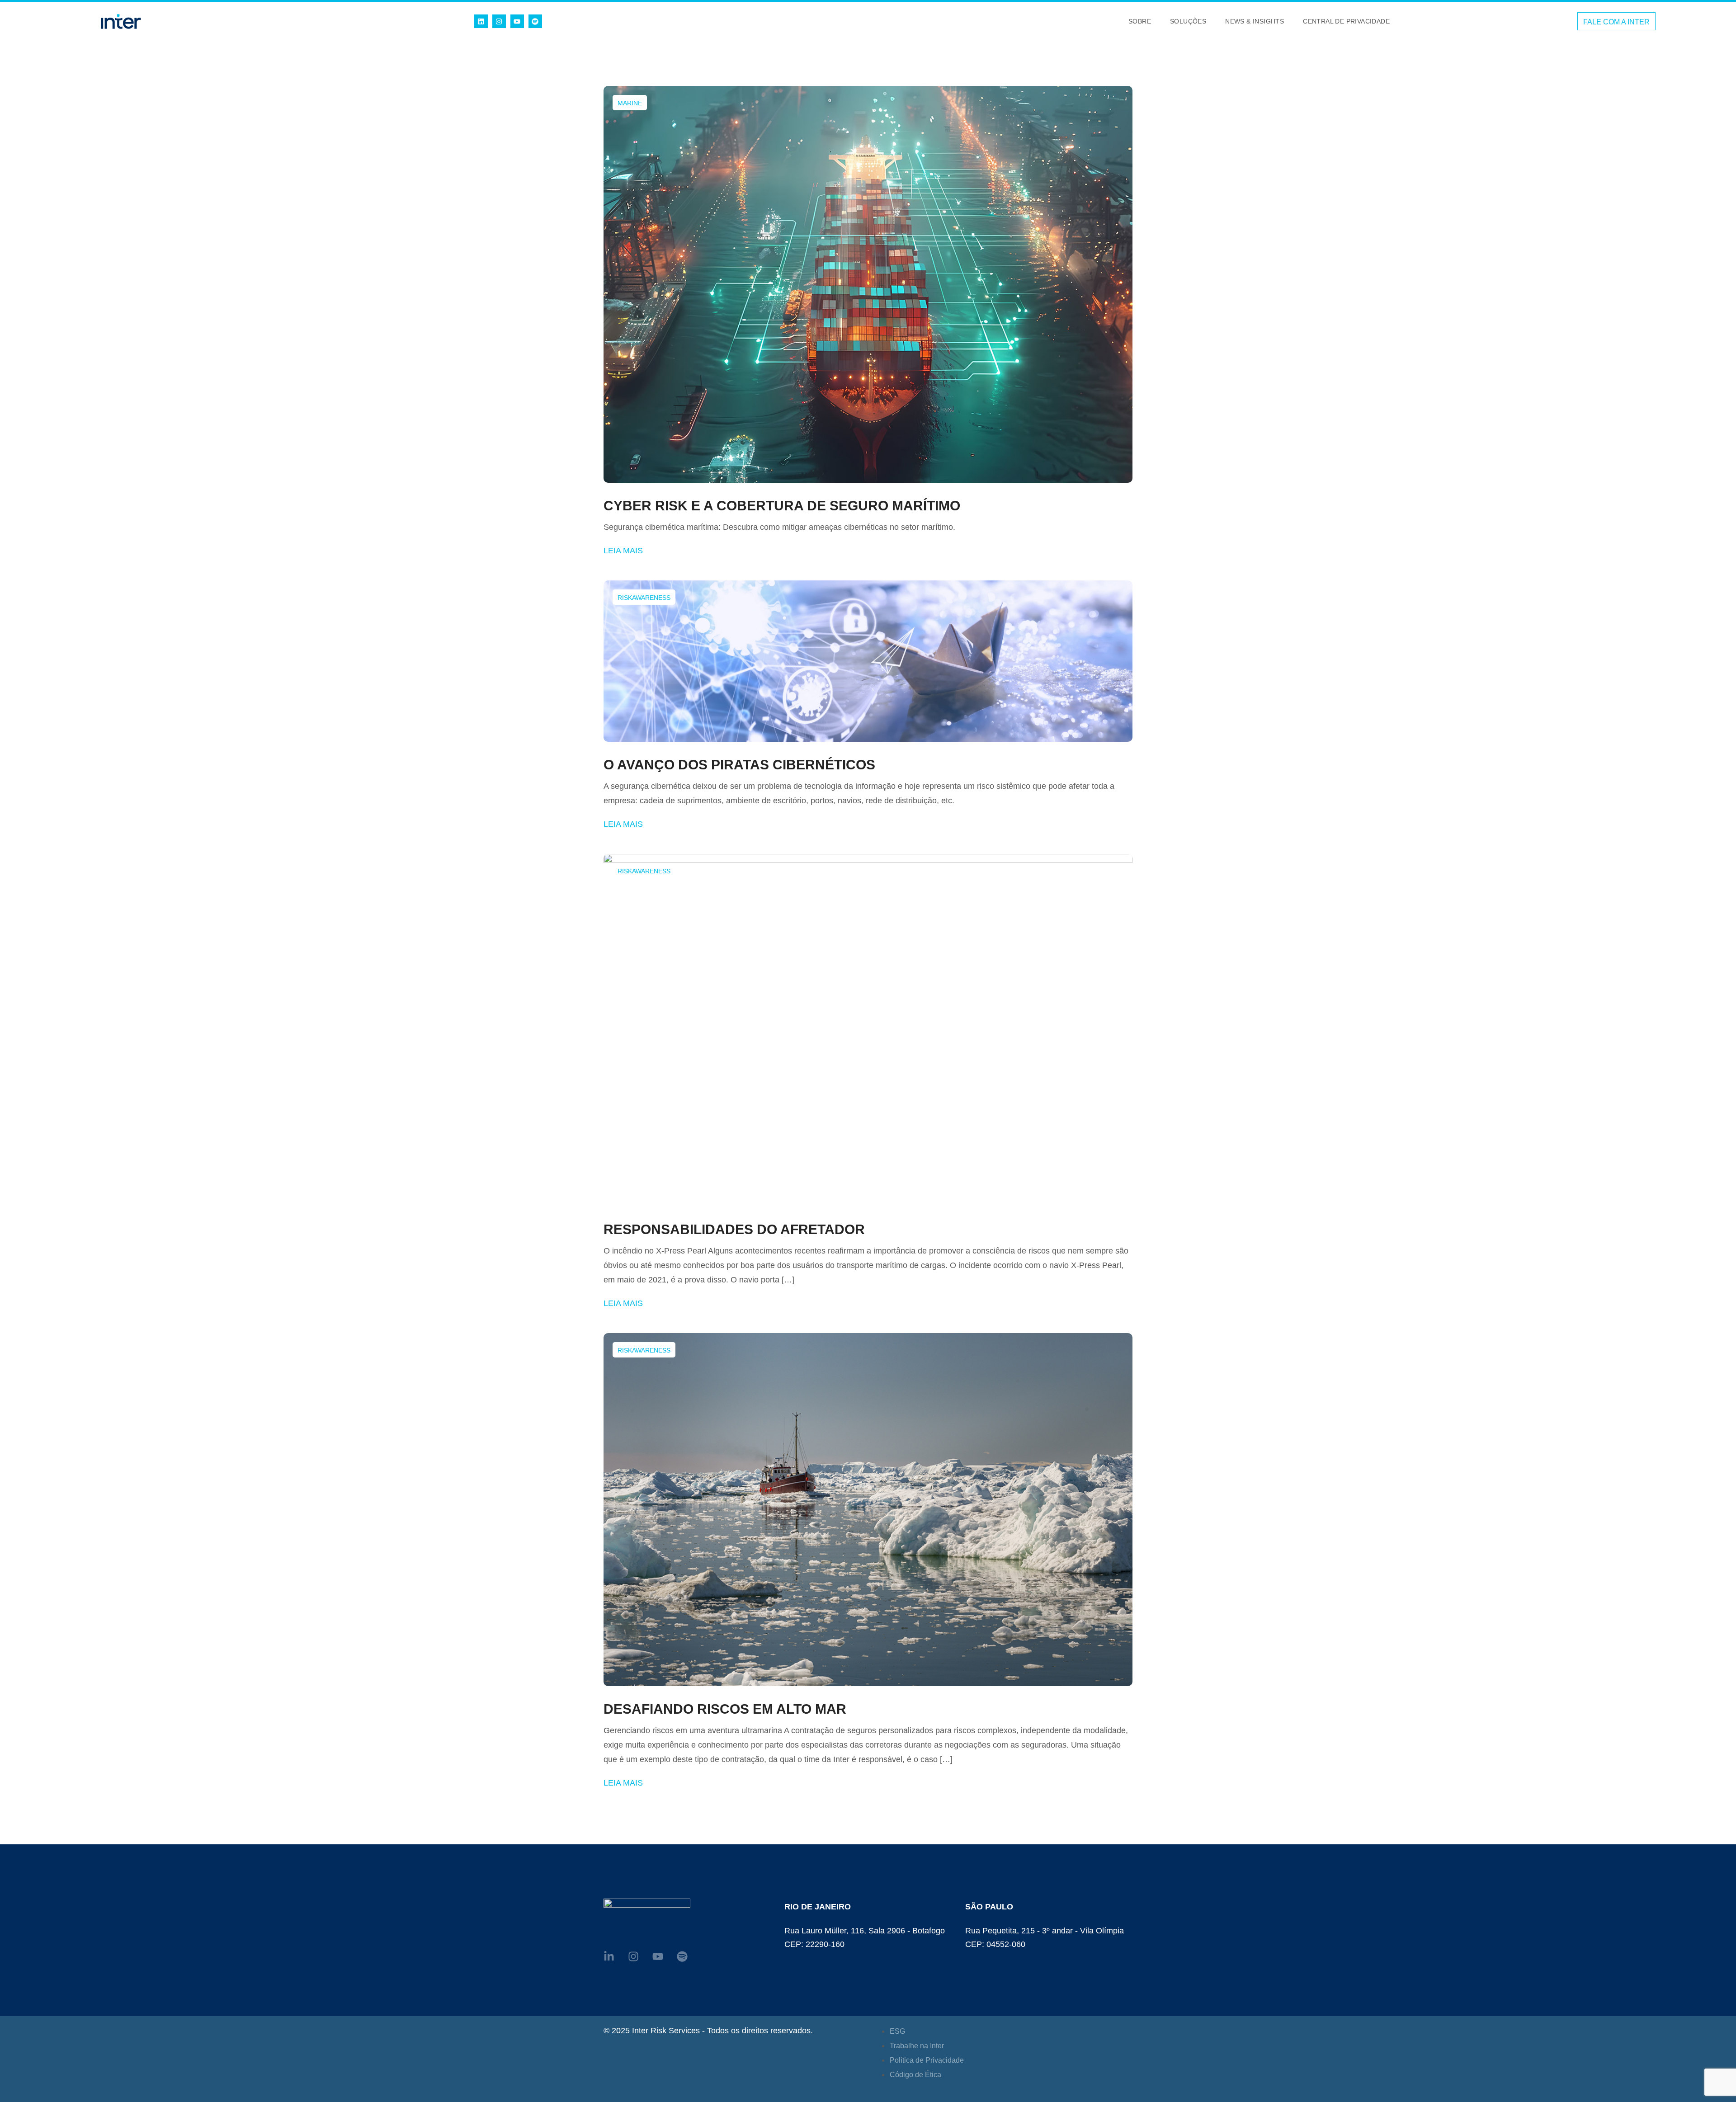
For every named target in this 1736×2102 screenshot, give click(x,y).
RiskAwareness (644, 598)
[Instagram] (499, 21)
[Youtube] (517, 21)
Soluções (1188, 21)
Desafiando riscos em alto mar (725, 1709)
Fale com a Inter (1616, 22)
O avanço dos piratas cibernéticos (739, 765)
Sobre (1140, 21)
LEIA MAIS (623, 551)
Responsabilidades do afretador (734, 1229)
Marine (630, 103)
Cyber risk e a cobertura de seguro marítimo (782, 506)
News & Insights (1255, 21)
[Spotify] (535, 21)
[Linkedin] (481, 21)
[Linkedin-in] (609, 1956)
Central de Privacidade (1346, 21)
